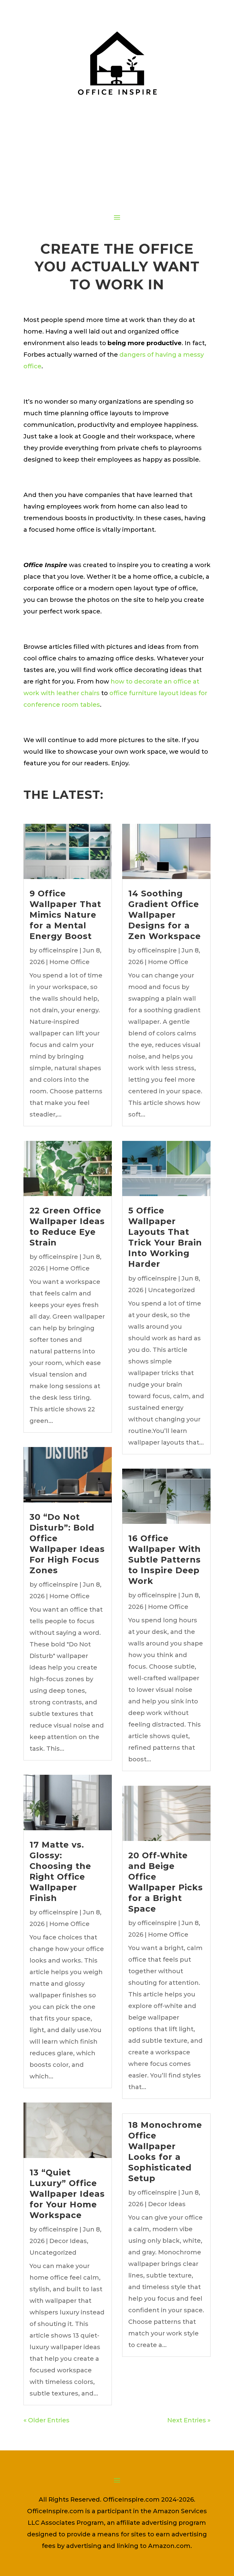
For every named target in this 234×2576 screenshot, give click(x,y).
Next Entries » (189, 2420)
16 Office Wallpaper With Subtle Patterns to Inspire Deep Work (165, 1560)
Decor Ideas (68, 2241)
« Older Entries (46, 2420)
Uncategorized (53, 2253)
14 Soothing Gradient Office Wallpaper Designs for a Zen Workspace (165, 915)
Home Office (69, 962)
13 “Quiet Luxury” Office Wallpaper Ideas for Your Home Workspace (67, 2194)
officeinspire (58, 950)
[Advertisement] (117, 160)
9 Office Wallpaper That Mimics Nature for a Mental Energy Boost (65, 915)
